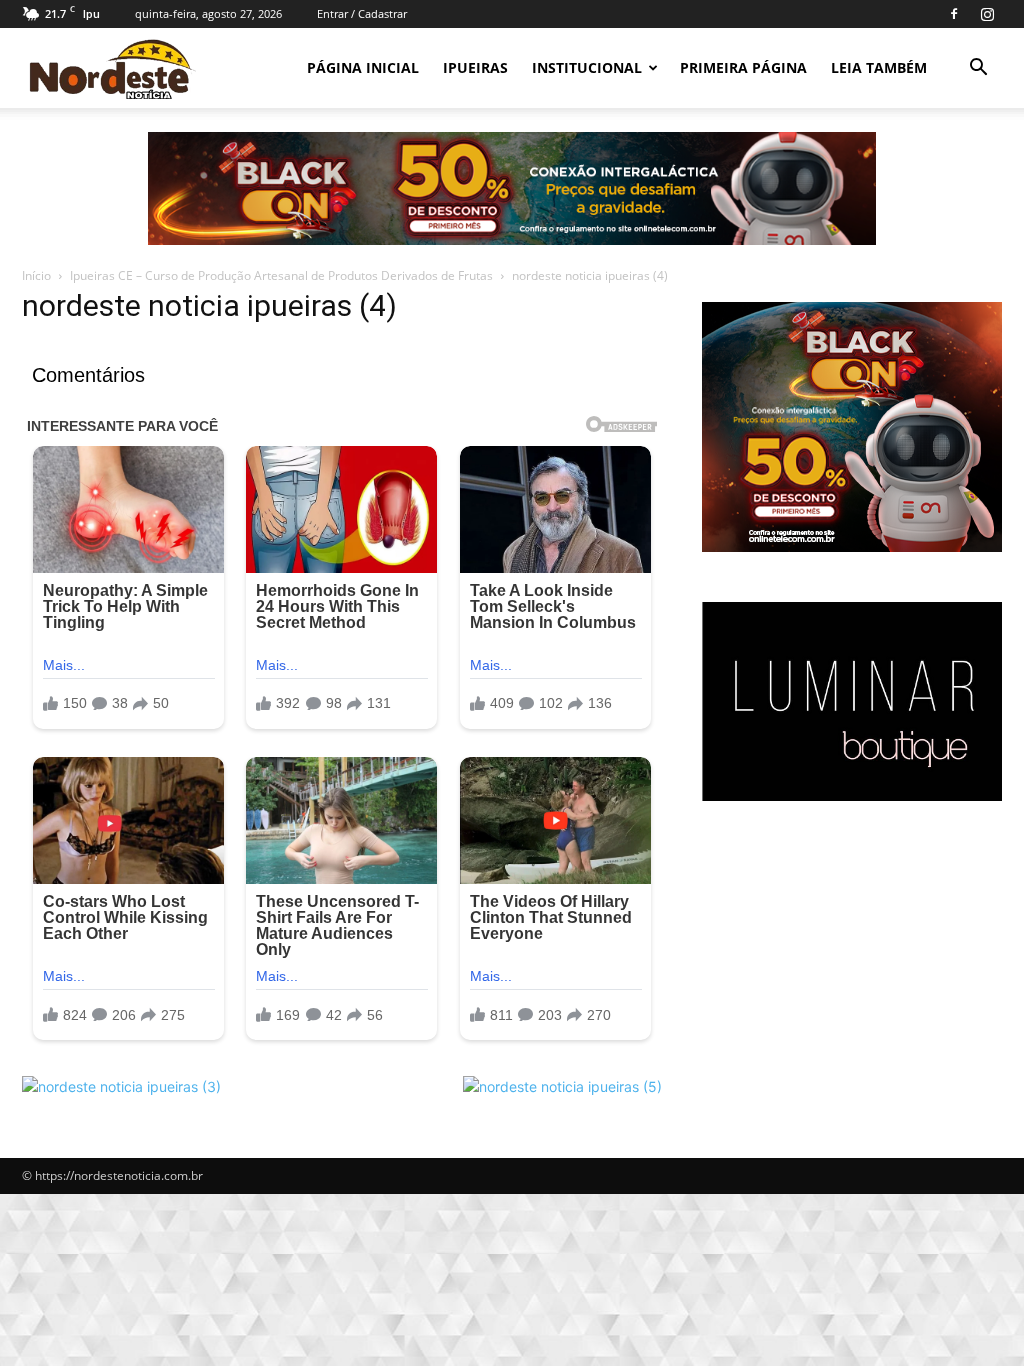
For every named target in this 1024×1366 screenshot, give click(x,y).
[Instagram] (987, 14)
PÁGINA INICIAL (363, 67)
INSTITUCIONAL (587, 67)
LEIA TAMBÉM (879, 67)
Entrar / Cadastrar (362, 13)
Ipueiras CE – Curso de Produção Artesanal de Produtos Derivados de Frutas (281, 275)
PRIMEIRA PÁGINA (743, 67)
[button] (978, 69)
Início (36, 275)
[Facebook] (954, 14)
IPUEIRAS (475, 67)
